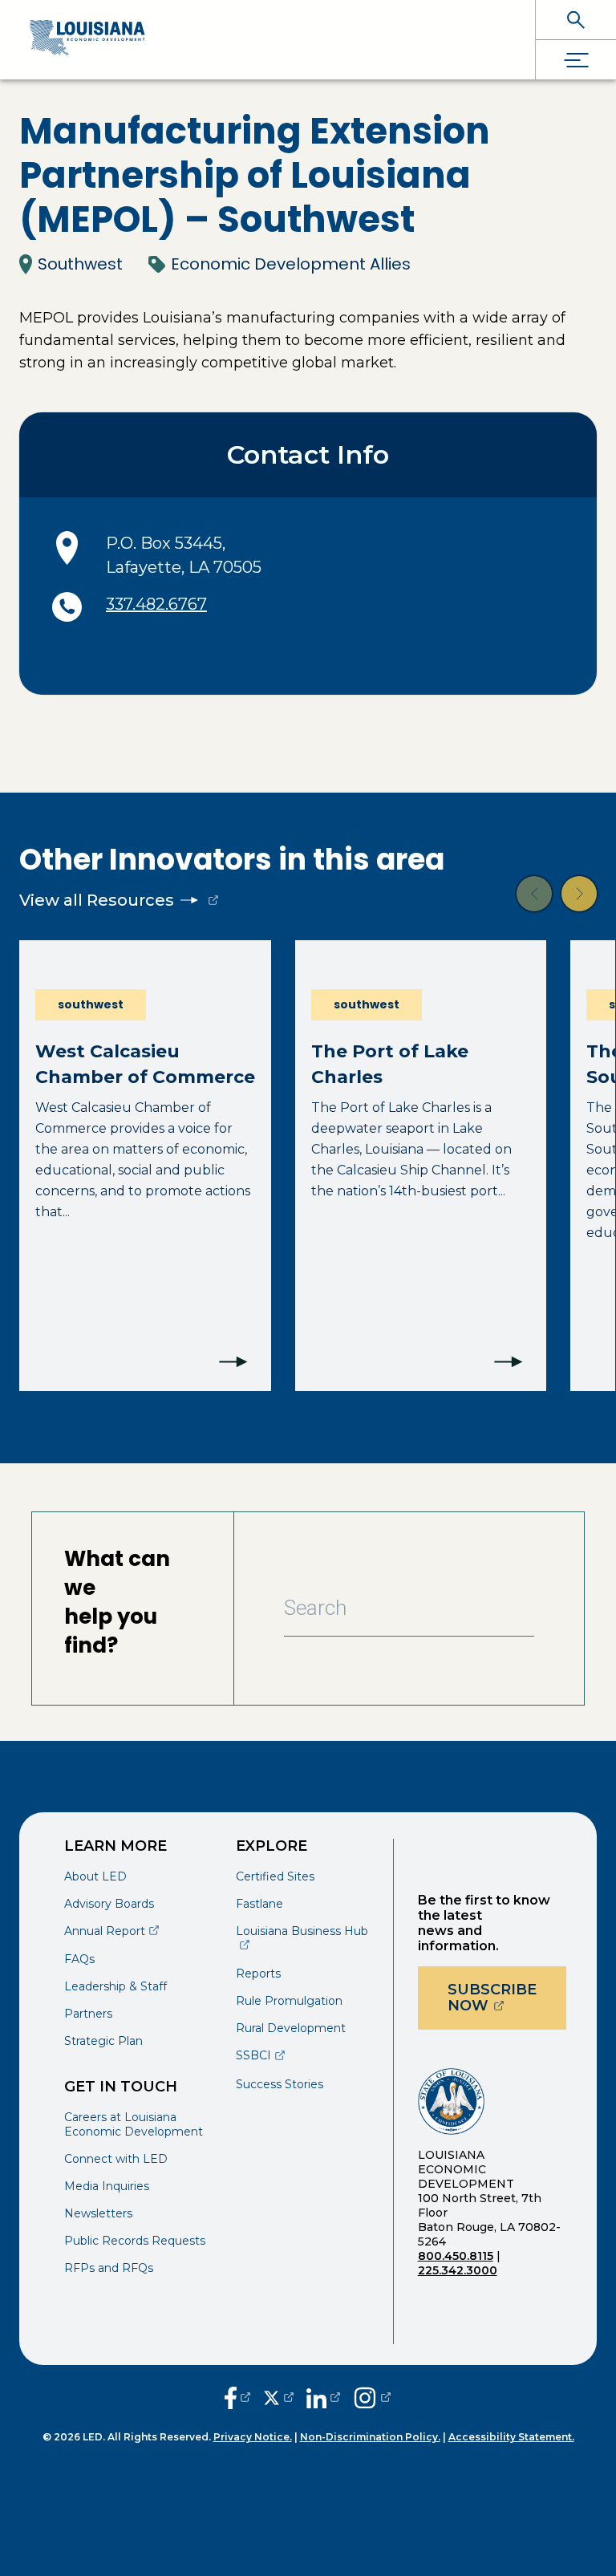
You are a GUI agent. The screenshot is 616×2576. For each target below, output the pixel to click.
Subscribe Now (507, 1998)
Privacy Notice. (253, 2437)
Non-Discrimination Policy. (370, 2437)
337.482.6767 (156, 604)
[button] (534, 894)
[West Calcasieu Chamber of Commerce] (145, 1166)
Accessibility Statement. (511, 2437)
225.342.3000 (458, 2270)
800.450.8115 (456, 2256)
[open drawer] (576, 60)
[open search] (576, 20)
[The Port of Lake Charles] (421, 1166)
